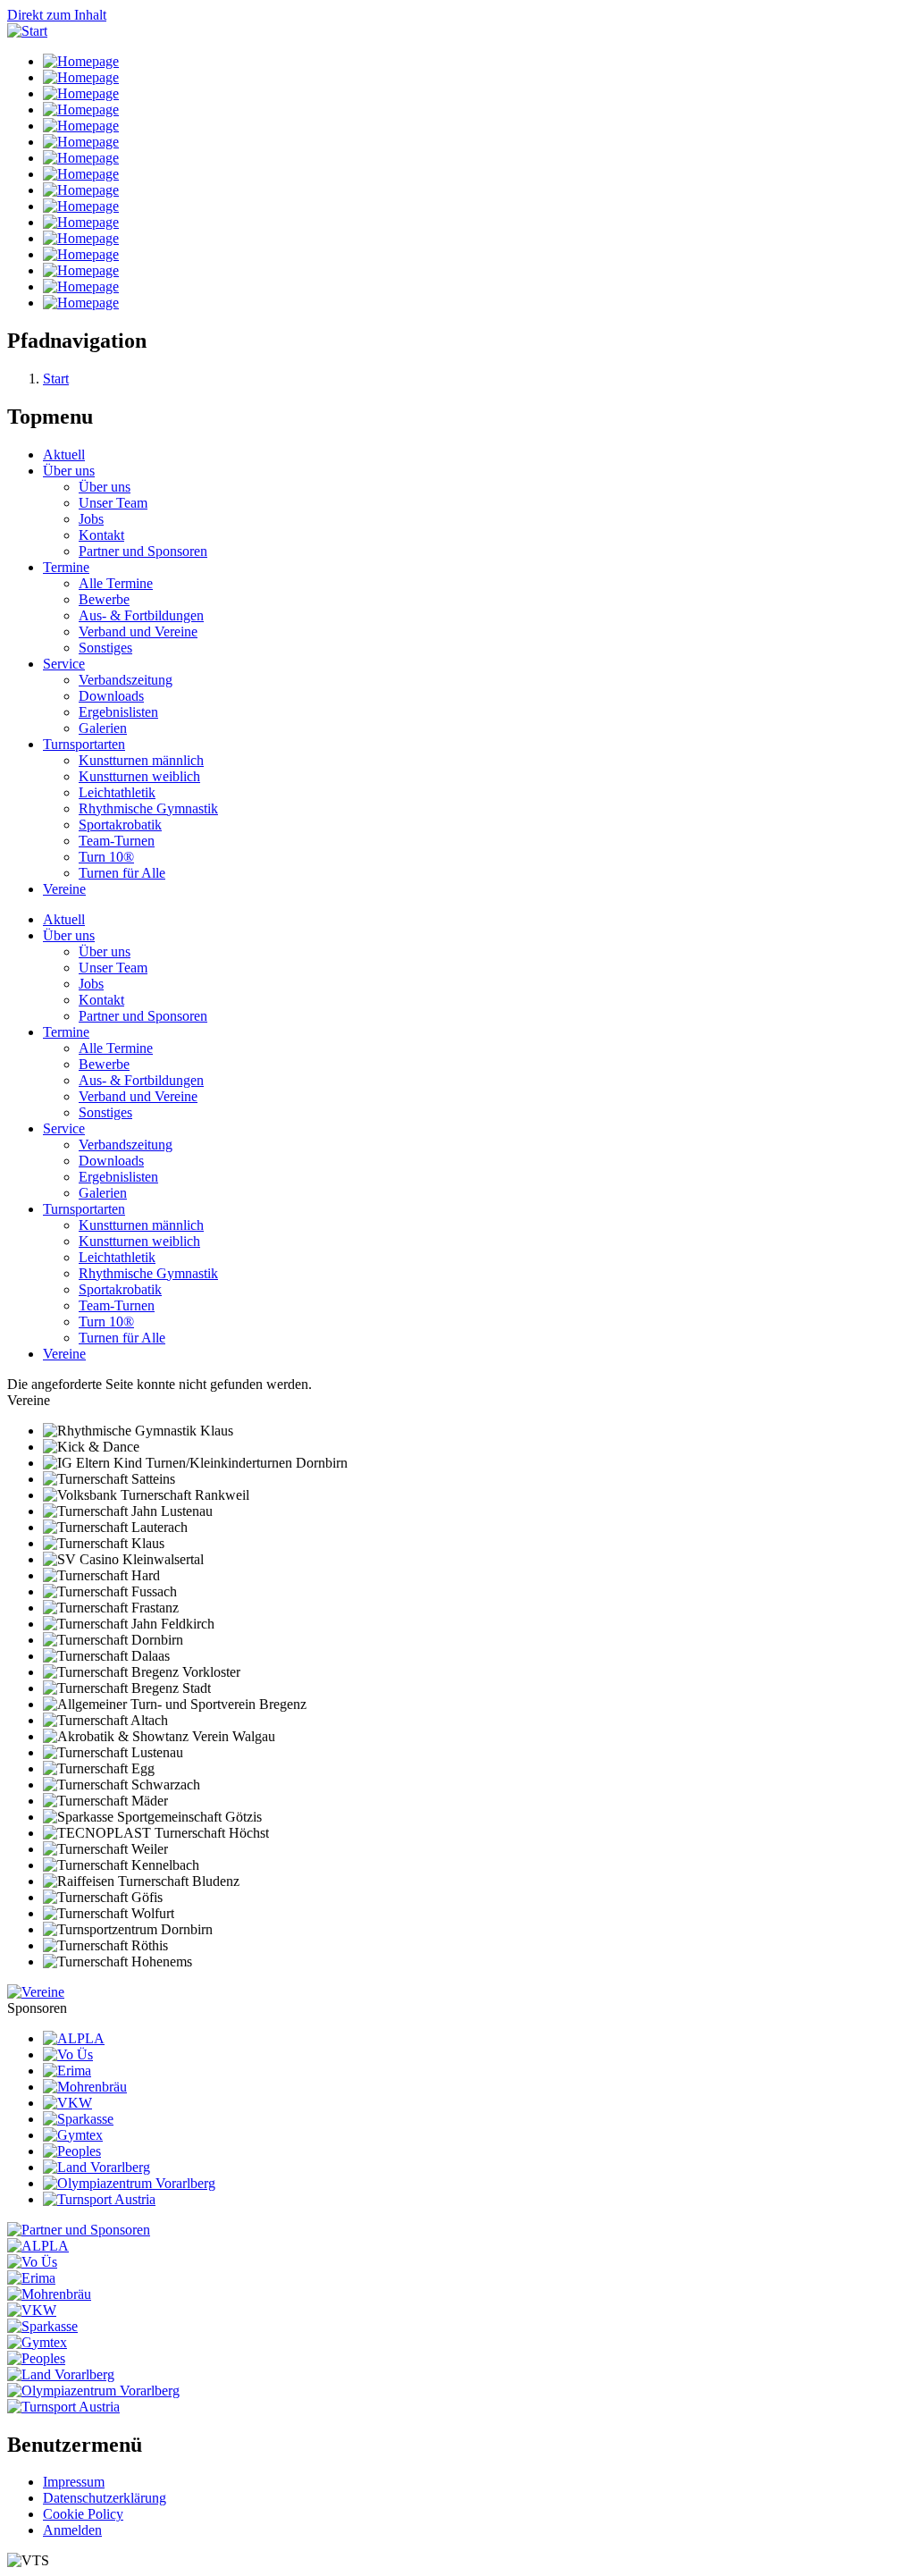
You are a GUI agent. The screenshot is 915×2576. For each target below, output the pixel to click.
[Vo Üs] (68, 2054)
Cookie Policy (83, 2514)
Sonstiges (105, 648)
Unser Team (113, 503)
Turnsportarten (84, 744)
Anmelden (72, 2530)
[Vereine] (36, 1992)
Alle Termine (116, 583)
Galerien (103, 728)
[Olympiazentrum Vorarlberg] (129, 2183)
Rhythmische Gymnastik (148, 808)
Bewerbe (104, 599)
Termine (66, 567)
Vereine (64, 889)
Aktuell (64, 455)
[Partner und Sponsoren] (79, 2230)
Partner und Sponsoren (143, 551)
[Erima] (67, 2071)
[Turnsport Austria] (99, 2199)
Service (64, 664)
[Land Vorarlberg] (97, 2167)
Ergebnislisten (118, 712)
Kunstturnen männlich (141, 760)
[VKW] (67, 2103)
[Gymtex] (73, 2135)
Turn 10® (106, 857)
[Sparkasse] (78, 2119)
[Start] (27, 31)
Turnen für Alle (122, 873)
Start (56, 379)
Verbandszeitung (126, 680)
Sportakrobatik (120, 825)
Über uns (69, 471)
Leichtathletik (117, 792)
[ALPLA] (74, 2038)
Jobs (91, 519)
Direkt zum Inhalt (57, 15)
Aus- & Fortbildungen (141, 615)
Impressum (74, 2482)
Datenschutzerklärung (105, 2498)
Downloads (111, 696)
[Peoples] (72, 2151)
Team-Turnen (117, 841)
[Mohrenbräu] (85, 2087)
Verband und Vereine (138, 631)
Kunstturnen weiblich (139, 776)
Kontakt (101, 535)
